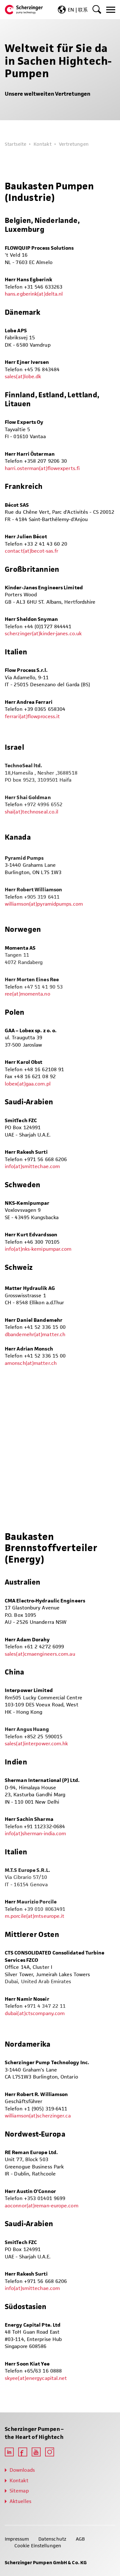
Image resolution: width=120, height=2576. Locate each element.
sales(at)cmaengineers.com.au (40, 1654)
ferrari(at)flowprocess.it (32, 716)
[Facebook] (23, 2452)
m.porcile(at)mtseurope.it (35, 1916)
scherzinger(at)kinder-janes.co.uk (43, 633)
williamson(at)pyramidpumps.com (44, 904)
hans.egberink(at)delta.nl (34, 294)
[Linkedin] (9, 2452)
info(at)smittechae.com (32, 1166)
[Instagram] (50, 2452)
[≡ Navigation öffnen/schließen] (111, 10)
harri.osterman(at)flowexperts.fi (42, 468)
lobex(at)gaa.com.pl (28, 1084)
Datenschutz (52, 2539)
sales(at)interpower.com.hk (36, 1744)
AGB (80, 2539)
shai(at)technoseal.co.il (32, 812)
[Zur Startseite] (24, 10)
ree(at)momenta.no (28, 994)
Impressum (17, 2539)
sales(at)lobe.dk (23, 376)
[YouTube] (36, 2452)
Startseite (16, 144)
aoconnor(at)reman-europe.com (42, 2206)
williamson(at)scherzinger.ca (38, 2116)
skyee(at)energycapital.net (36, 2378)
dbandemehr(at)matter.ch (35, 1334)
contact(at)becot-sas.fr (32, 551)
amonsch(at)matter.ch (31, 1363)
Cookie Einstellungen (38, 2546)
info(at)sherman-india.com (35, 1833)
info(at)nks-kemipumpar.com (38, 1249)
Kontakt (43, 144)
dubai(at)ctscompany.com (35, 2013)
